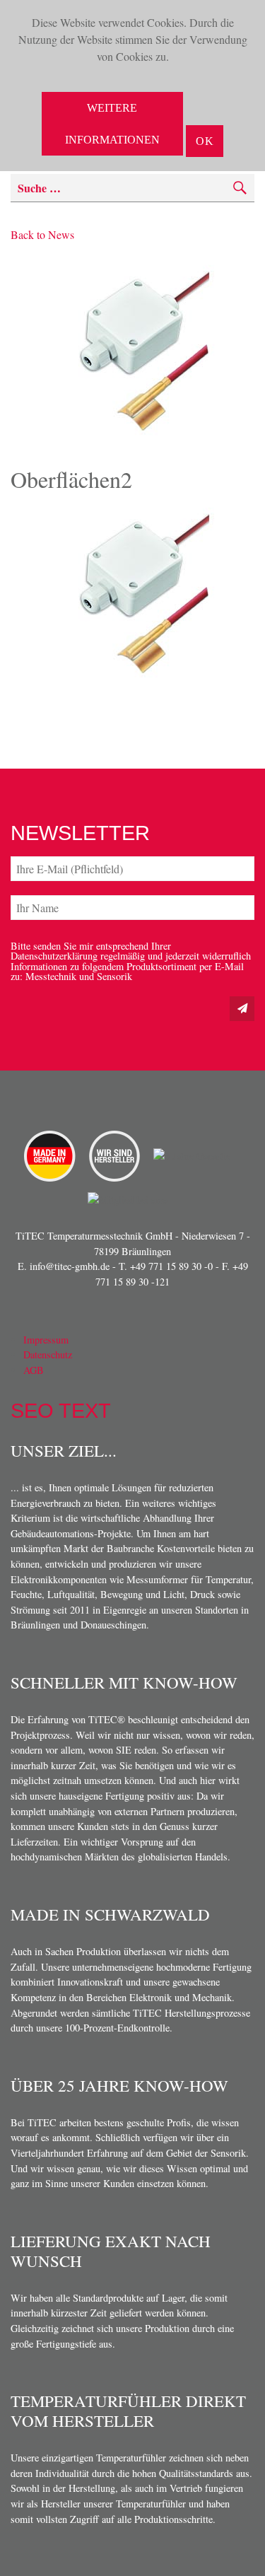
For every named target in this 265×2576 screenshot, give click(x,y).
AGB (34, 1370)
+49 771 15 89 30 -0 (171, 1266)
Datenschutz (48, 1354)
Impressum (46, 1340)
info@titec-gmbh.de (70, 1266)
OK (205, 141)
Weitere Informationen (112, 124)
